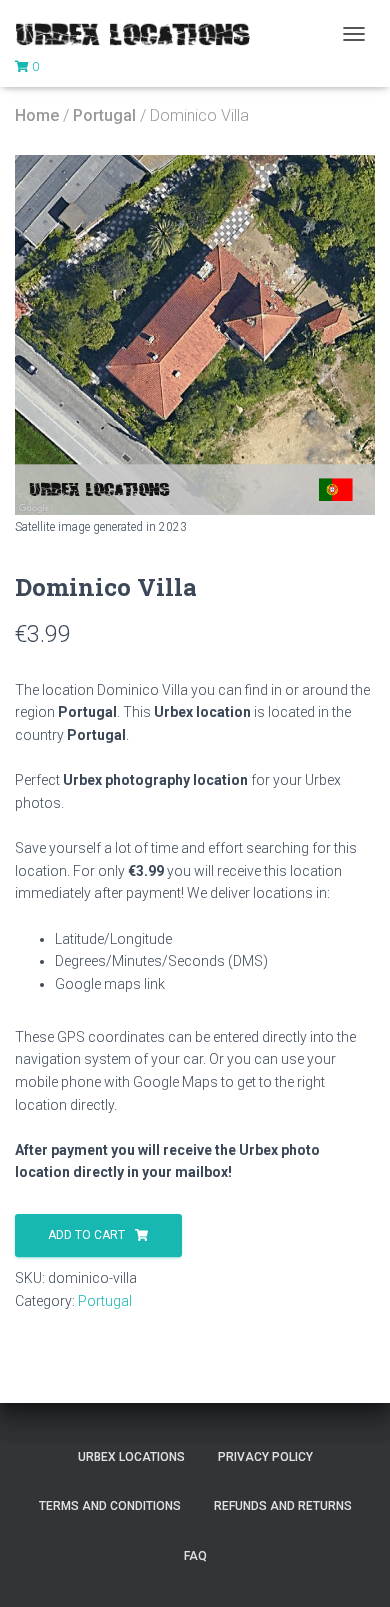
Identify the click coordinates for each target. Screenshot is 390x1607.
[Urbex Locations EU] (140, 34)
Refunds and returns (283, 1506)
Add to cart (86, 1235)
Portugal (104, 115)
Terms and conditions (110, 1506)
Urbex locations (131, 1457)
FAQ (195, 1556)
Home (37, 115)
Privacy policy (265, 1457)
